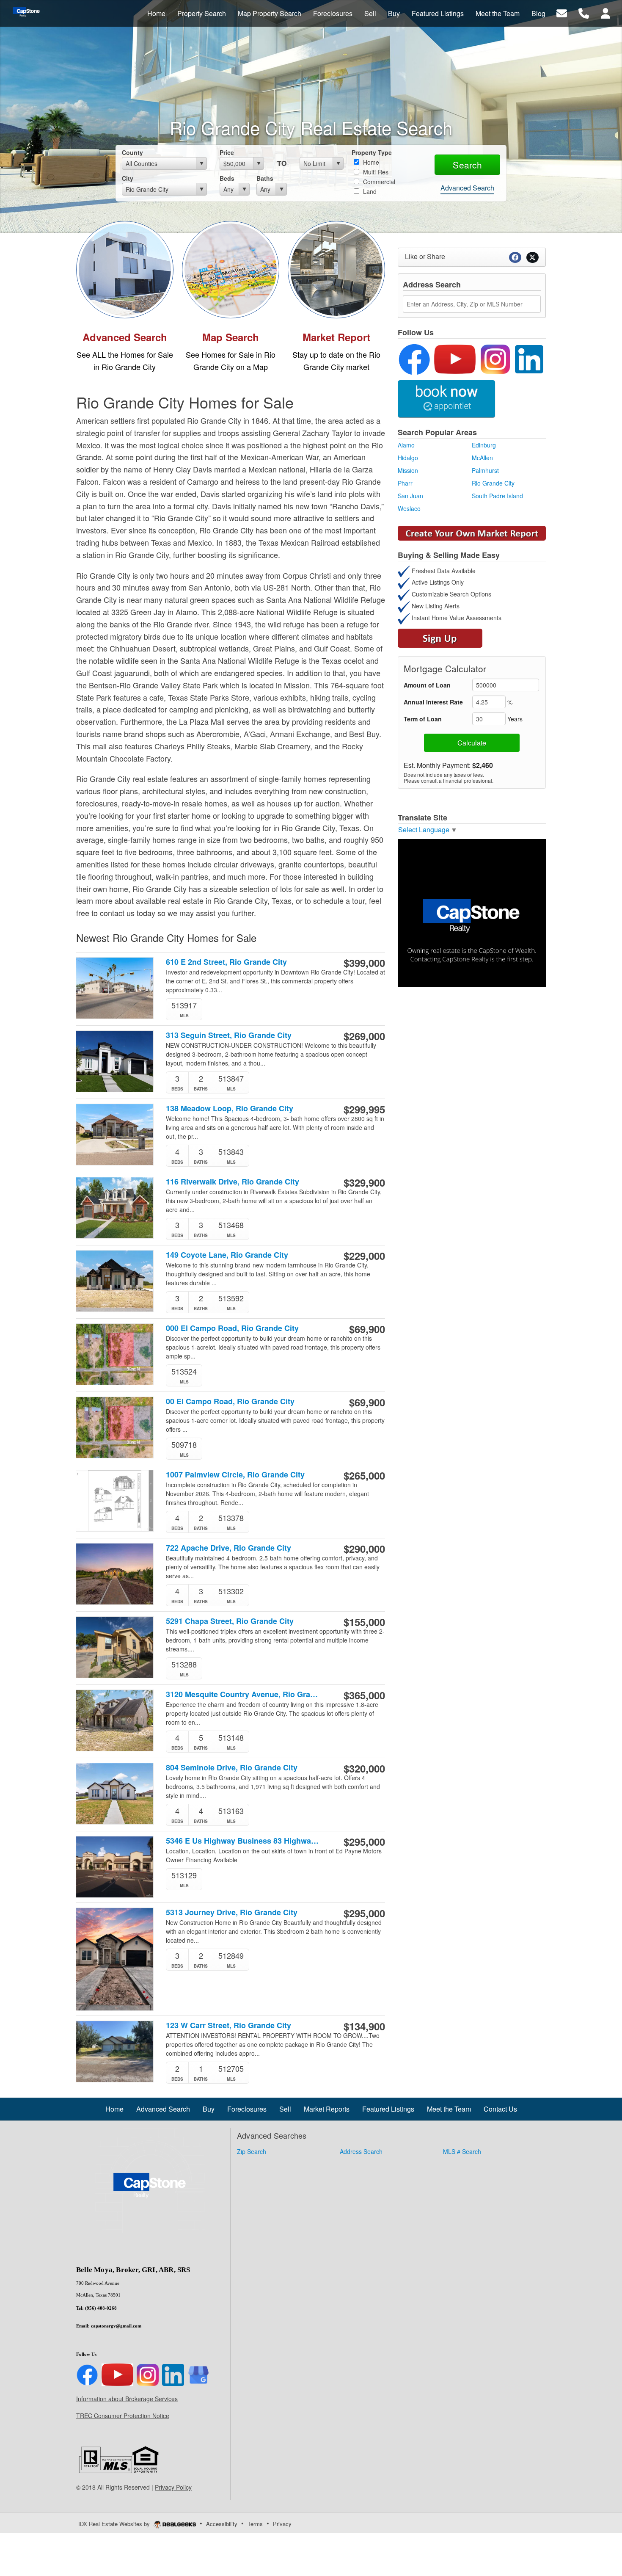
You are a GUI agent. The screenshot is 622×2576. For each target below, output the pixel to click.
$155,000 (364, 1622)
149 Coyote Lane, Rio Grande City (227, 1255)
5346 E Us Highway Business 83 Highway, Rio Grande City (243, 1841)
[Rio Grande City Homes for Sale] (125, 268)
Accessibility (222, 2524)
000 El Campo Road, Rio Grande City (232, 1328)
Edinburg (484, 445)
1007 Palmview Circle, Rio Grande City (235, 1475)
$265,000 (364, 1475)
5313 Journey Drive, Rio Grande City (232, 1912)
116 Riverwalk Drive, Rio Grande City (233, 1182)
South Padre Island (497, 496)
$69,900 (367, 1329)
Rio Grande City (493, 483)
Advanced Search (467, 188)
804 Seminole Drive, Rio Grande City (232, 1768)
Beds (227, 178)
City (128, 178)
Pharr (405, 483)
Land (369, 191)
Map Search (231, 337)
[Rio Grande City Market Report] (336, 268)
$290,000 (364, 1549)
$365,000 (364, 1695)
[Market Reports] (472, 532)
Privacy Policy (173, 2487)
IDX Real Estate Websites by (115, 2524)
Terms (255, 2524)
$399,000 (364, 963)
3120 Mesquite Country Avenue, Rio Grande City (243, 1694)
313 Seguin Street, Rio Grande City (229, 1035)
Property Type (372, 152)
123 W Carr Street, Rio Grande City (228, 2025)
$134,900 (364, 2026)
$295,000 (364, 1842)
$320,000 (364, 1768)
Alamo (406, 445)
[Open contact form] (562, 12)
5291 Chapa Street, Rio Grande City (230, 1621)
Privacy (282, 2524)
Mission (408, 470)
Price (227, 152)
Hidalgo (408, 458)
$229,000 (364, 1256)
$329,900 (364, 1182)
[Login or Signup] (605, 12)
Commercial (378, 182)
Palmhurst (485, 470)
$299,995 (364, 1109)
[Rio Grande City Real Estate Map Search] (231, 268)
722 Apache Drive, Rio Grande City (228, 1548)
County (132, 152)
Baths (265, 178)
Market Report (336, 337)
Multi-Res (375, 172)
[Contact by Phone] (584, 12)
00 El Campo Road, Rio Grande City (230, 1401)
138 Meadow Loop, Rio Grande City (230, 1109)
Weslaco (409, 508)
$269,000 (364, 1036)
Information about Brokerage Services (127, 2399)
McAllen (482, 458)
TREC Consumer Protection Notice (123, 2416)
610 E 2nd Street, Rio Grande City (226, 962)
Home (370, 162)
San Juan (410, 496)
